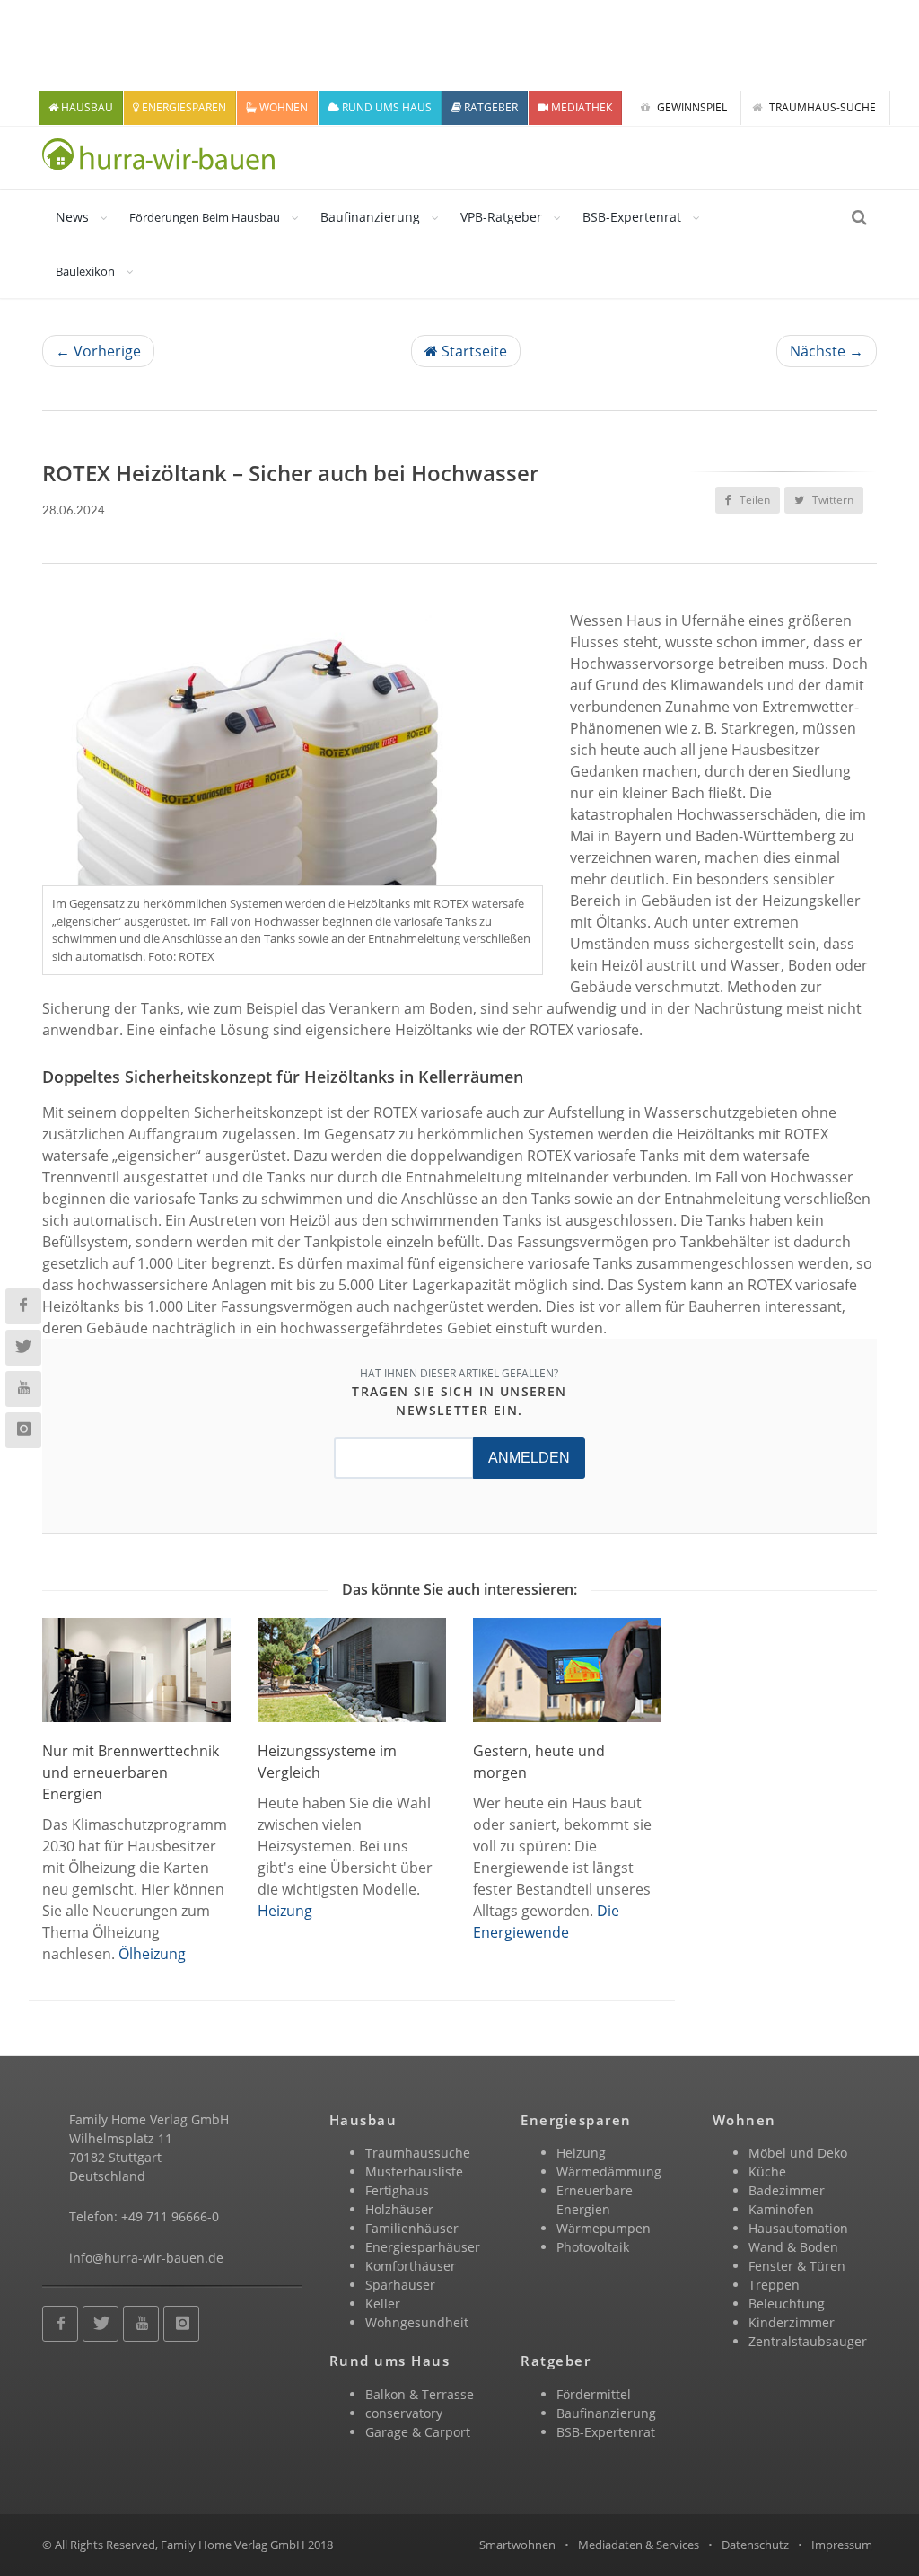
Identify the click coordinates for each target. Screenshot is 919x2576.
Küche (767, 2172)
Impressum (842, 2545)
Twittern (831, 500)
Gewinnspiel (691, 107)
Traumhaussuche (418, 2153)
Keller (383, 2303)
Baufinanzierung (370, 217)
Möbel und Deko (798, 2153)
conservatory (404, 2413)
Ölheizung (152, 1954)
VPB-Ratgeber (501, 217)
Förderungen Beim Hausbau (205, 217)
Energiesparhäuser (423, 2247)
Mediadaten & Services (639, 2545)
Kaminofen (781, 2209)
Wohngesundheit (417, 2322)
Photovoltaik (593, 2247)
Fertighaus (397, 2190)
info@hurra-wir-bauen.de (146, 2258)
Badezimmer (787, 2190)
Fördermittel (594, 2394)
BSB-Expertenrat (632, 217)
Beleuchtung (787, 2303)
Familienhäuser (412, 2228)
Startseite (473, 351)
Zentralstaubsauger (808, 2341)
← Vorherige (98, 351)
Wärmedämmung (609, 2172)
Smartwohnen (517, 2545)
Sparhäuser (400, 2285)
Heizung (285, 1911)
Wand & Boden (793, 2247)
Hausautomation (798, 2228)
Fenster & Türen (797, 2266)
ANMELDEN (529, 1458)
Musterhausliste (414, 2172)
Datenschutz (755, 2545)
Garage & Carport (418, 2432)
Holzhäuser (399, 2209)
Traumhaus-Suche (821, 107)
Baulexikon (85, 271)
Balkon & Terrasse (420, 2394)
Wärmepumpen (604, 2228)
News (72, 217)
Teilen (753, 500)
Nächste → (827, 351)
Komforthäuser (411, 2266)
